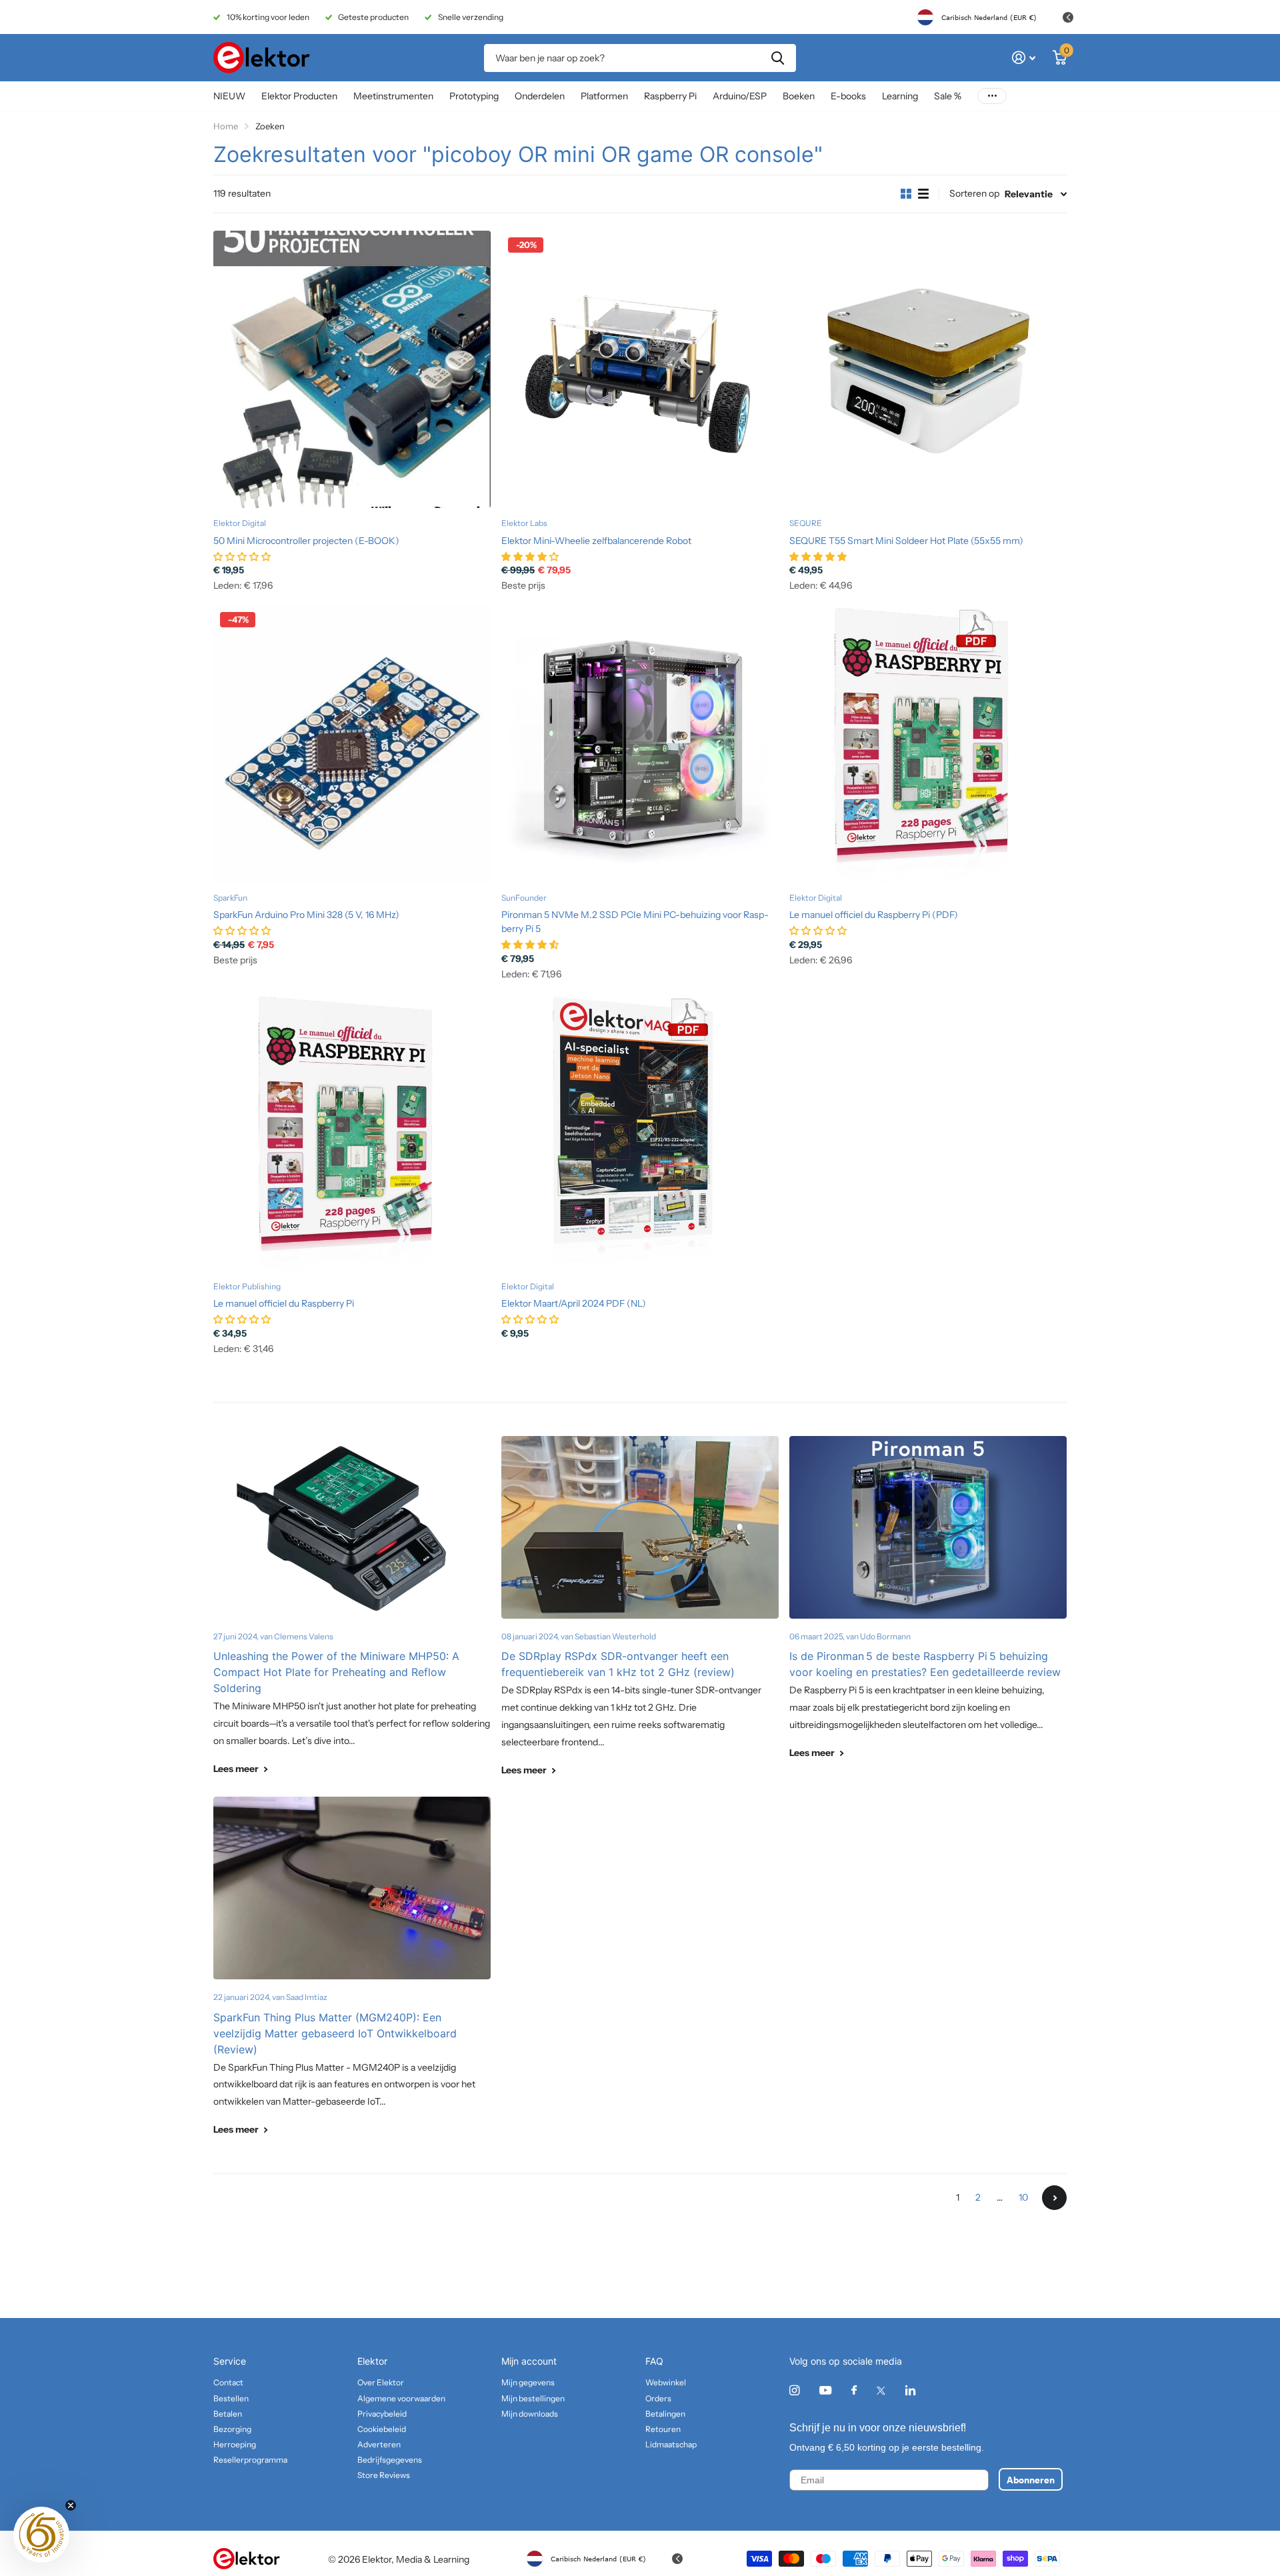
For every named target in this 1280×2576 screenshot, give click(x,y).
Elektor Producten (299, 96)
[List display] (923, 194)
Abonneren (1031, 2479)
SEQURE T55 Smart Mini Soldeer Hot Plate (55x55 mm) (906, 541)
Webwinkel (666, 2382)
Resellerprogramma (250, 2460)
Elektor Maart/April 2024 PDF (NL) (574, 1303)
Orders (658, 2398)
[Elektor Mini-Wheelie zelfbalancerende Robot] (640, 369)
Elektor (372, 2361)
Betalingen (665, 2414)
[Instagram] (794, 2390)
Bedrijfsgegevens (390, 2460)
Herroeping (235, 2444)
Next (1054, 2198)
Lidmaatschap (671, 2444)
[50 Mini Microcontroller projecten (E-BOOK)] (352, 369)
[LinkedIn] (910, 2390)
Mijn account (529, 2361)
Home (226, 126)
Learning (900, 96)
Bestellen (231, 2398)
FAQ (654, 2361)
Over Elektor (381, 2382)
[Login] (1024, 58)
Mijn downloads (530, 2414)
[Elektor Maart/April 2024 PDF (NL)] (640, 1133)
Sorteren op (974, 193)
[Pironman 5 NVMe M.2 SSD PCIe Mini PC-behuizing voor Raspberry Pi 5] (640, 744)
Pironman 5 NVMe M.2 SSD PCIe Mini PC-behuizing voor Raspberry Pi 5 (635, 922)
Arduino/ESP (740, 96)
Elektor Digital (240, 523)
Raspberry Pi (670, 96)
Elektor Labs (524, 523)
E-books (848, 96)
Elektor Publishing (247, 1286)
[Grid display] (906, 194)
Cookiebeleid (382, 2429)
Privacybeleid (382, 2414)
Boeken (799, 96)
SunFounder (524, 898)
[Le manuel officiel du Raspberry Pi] (352, 1133)
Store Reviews (384, 2475)
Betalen (228, 2414)
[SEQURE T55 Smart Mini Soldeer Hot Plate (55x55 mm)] (928, 369)
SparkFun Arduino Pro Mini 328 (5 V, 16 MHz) (306, 915)
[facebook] (854, 2391)
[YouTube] (825, 2391)
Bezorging (232, 2429)
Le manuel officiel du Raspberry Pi (284, 1303)
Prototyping (474, 96)
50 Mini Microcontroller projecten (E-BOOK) (306, 541)
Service (230, 2361)
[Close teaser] (71, 2505)
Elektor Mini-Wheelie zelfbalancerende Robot (596, 541)
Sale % (948, 96)
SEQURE (806, 523)
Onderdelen (540, 96)
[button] (41, 2535)
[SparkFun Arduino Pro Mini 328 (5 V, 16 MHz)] (352, 744)
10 (1023, 2197)
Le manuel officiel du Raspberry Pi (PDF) (874, 915)
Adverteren (379, 2444)
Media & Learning (433, 2559)
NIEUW (229, 96)
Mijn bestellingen (533, 2398)
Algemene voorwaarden (401, 2398)
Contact (228, 2382)
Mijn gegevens (528, 2382)
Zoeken (778, 58)
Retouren (663, 2429)
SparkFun (230, 898)
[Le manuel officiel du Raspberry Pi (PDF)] (928, 744)
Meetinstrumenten (393, 96)
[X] (881, 2391)
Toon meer (992, 96)
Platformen (604, 96)
